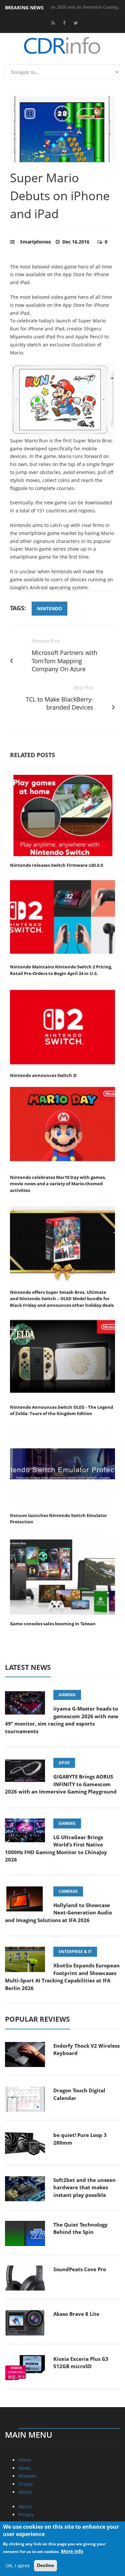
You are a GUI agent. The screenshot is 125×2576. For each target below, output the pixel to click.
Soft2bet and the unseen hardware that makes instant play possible (84, 2187)
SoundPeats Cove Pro (80, 2269)
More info (72, 2551)
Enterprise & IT (75, 1952)
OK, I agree (18, 2566)
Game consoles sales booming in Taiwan (53, 1624)
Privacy (26, 2515)
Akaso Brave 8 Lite (76, 2314)
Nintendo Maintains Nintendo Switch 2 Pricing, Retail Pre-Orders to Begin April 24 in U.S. (61, 970)
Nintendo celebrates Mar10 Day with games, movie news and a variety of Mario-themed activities (58, 1184)
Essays (26, 2484)
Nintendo (49, 608)
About (25, 2492)
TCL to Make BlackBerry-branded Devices (59, 703)
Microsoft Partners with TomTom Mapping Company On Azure (64, 661)
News (24, 2468)
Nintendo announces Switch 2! (43, 1075)
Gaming (67, 1695)
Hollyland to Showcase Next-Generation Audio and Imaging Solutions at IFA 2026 (58, 1913)
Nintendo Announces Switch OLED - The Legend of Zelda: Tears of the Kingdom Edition (61, 1410)
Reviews (27, 2476)
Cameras (68, 1891)
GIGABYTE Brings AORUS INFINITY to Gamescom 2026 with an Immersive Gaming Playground (61, 1784)
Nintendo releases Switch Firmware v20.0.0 (56, 865)
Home (25, 2460)
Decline (45, 2565)
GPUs (64, 1763)
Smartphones (35, 242)
